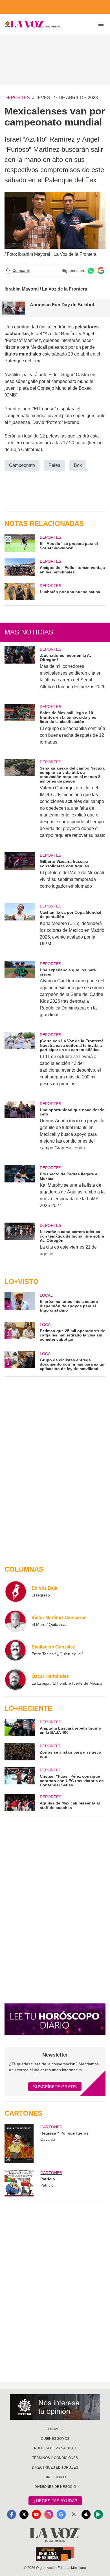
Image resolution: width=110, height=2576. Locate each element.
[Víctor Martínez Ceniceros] (16, 1621)
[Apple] (86, 2514)
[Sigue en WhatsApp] (91, 271)
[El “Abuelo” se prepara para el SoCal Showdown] (20, 543)
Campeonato (22, 465)
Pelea (54, 465)
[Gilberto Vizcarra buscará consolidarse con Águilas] (20, 874)
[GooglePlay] (98, 2514)
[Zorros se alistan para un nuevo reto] (20, 1752)
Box (78, 465)
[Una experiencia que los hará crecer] (20, 993)
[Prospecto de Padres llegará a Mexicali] (20, 1190)
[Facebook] (12, 2514)
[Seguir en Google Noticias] (101, 271)
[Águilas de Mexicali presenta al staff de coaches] (20, 1803)
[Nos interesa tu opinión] (55, 2407)
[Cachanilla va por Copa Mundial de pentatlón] (20, 929)
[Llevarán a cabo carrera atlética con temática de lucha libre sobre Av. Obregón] (20, 1243)
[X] (24, 2514)
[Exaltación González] (16, 1650)
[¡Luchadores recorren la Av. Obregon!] (20, 672)
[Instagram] (49, 2514)
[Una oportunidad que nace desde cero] (20, 1130)
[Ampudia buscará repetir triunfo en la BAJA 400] (20, 1728)
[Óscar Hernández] (16, 1680)
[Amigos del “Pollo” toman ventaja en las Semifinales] (20, 567)
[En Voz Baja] (16, 1591)
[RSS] (74, 2514)
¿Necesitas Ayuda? (55, 2501)
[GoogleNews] (61, 2514)
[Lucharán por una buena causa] (20, 591)
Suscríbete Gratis (55, 2087)
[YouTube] (36, 2514)
